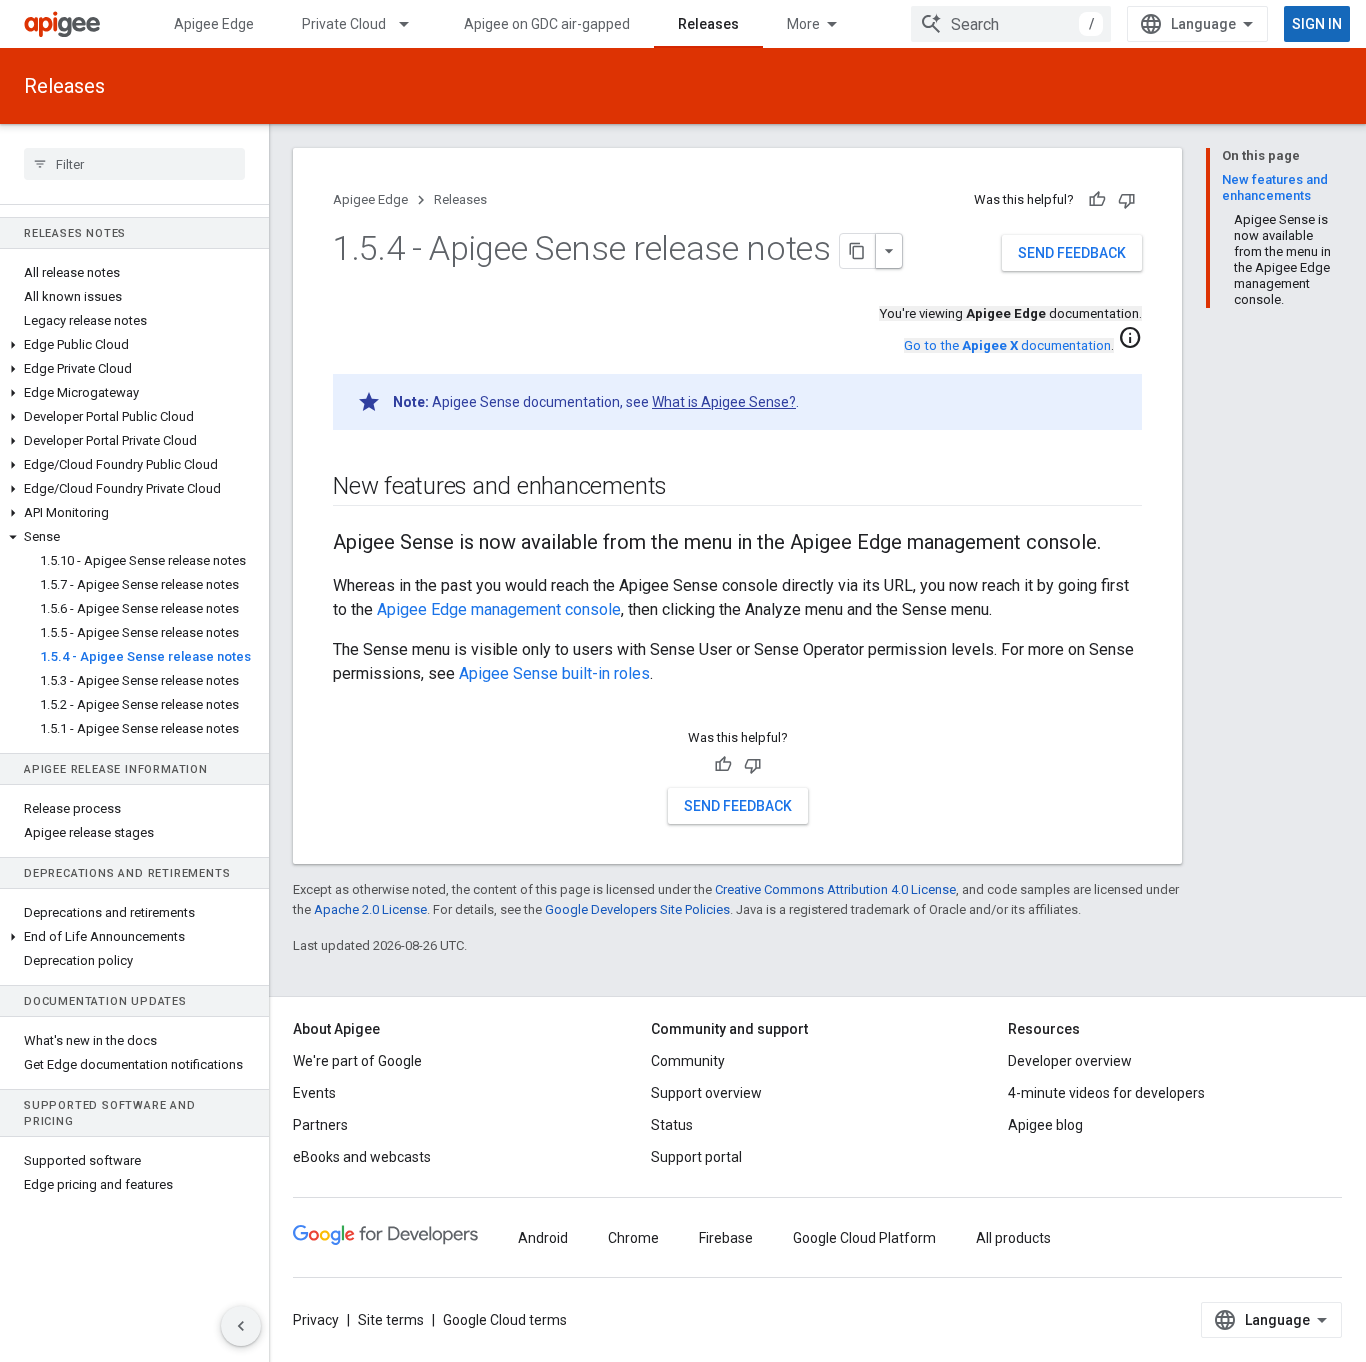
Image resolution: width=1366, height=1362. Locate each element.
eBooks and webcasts (362, 1157)
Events (314, 1093)
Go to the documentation (1007, 345)
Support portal (696, 1157)
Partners (320, 1125)
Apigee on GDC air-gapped (547, 24)
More (803, 24)
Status (672, 1125)
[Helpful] (1097, 200)
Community (688, 1061)
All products (1013, 1238)
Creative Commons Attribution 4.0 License (835, 889)
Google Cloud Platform (864, 1238)
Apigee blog (1045, 1125)
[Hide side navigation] (241, 1326)
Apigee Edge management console (499, 609)
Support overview (706, 1093)
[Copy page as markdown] (858, 251)
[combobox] (1011, 24)
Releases (708, 24)
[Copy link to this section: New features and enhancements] (687, 488)
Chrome (633, 1238)
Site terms (391, 1320)
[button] (134, 345)
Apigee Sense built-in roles (554, 673)
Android (543, 1238)
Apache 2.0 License (370, 909)
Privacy (316, 1320)
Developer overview (1070, 1061)
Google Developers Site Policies (637, 909)
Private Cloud (344, 24)
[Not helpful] (1127, 200)
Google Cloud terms (505, 1320)
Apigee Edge (214, 24)
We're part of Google (357, 1061)
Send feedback (1072, 253)
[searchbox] (134, 164)
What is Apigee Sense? (724, 402)
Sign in (1317, 24)
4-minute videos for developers (1106, 1093)
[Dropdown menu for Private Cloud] (413, 24)
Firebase (726, 1238)
